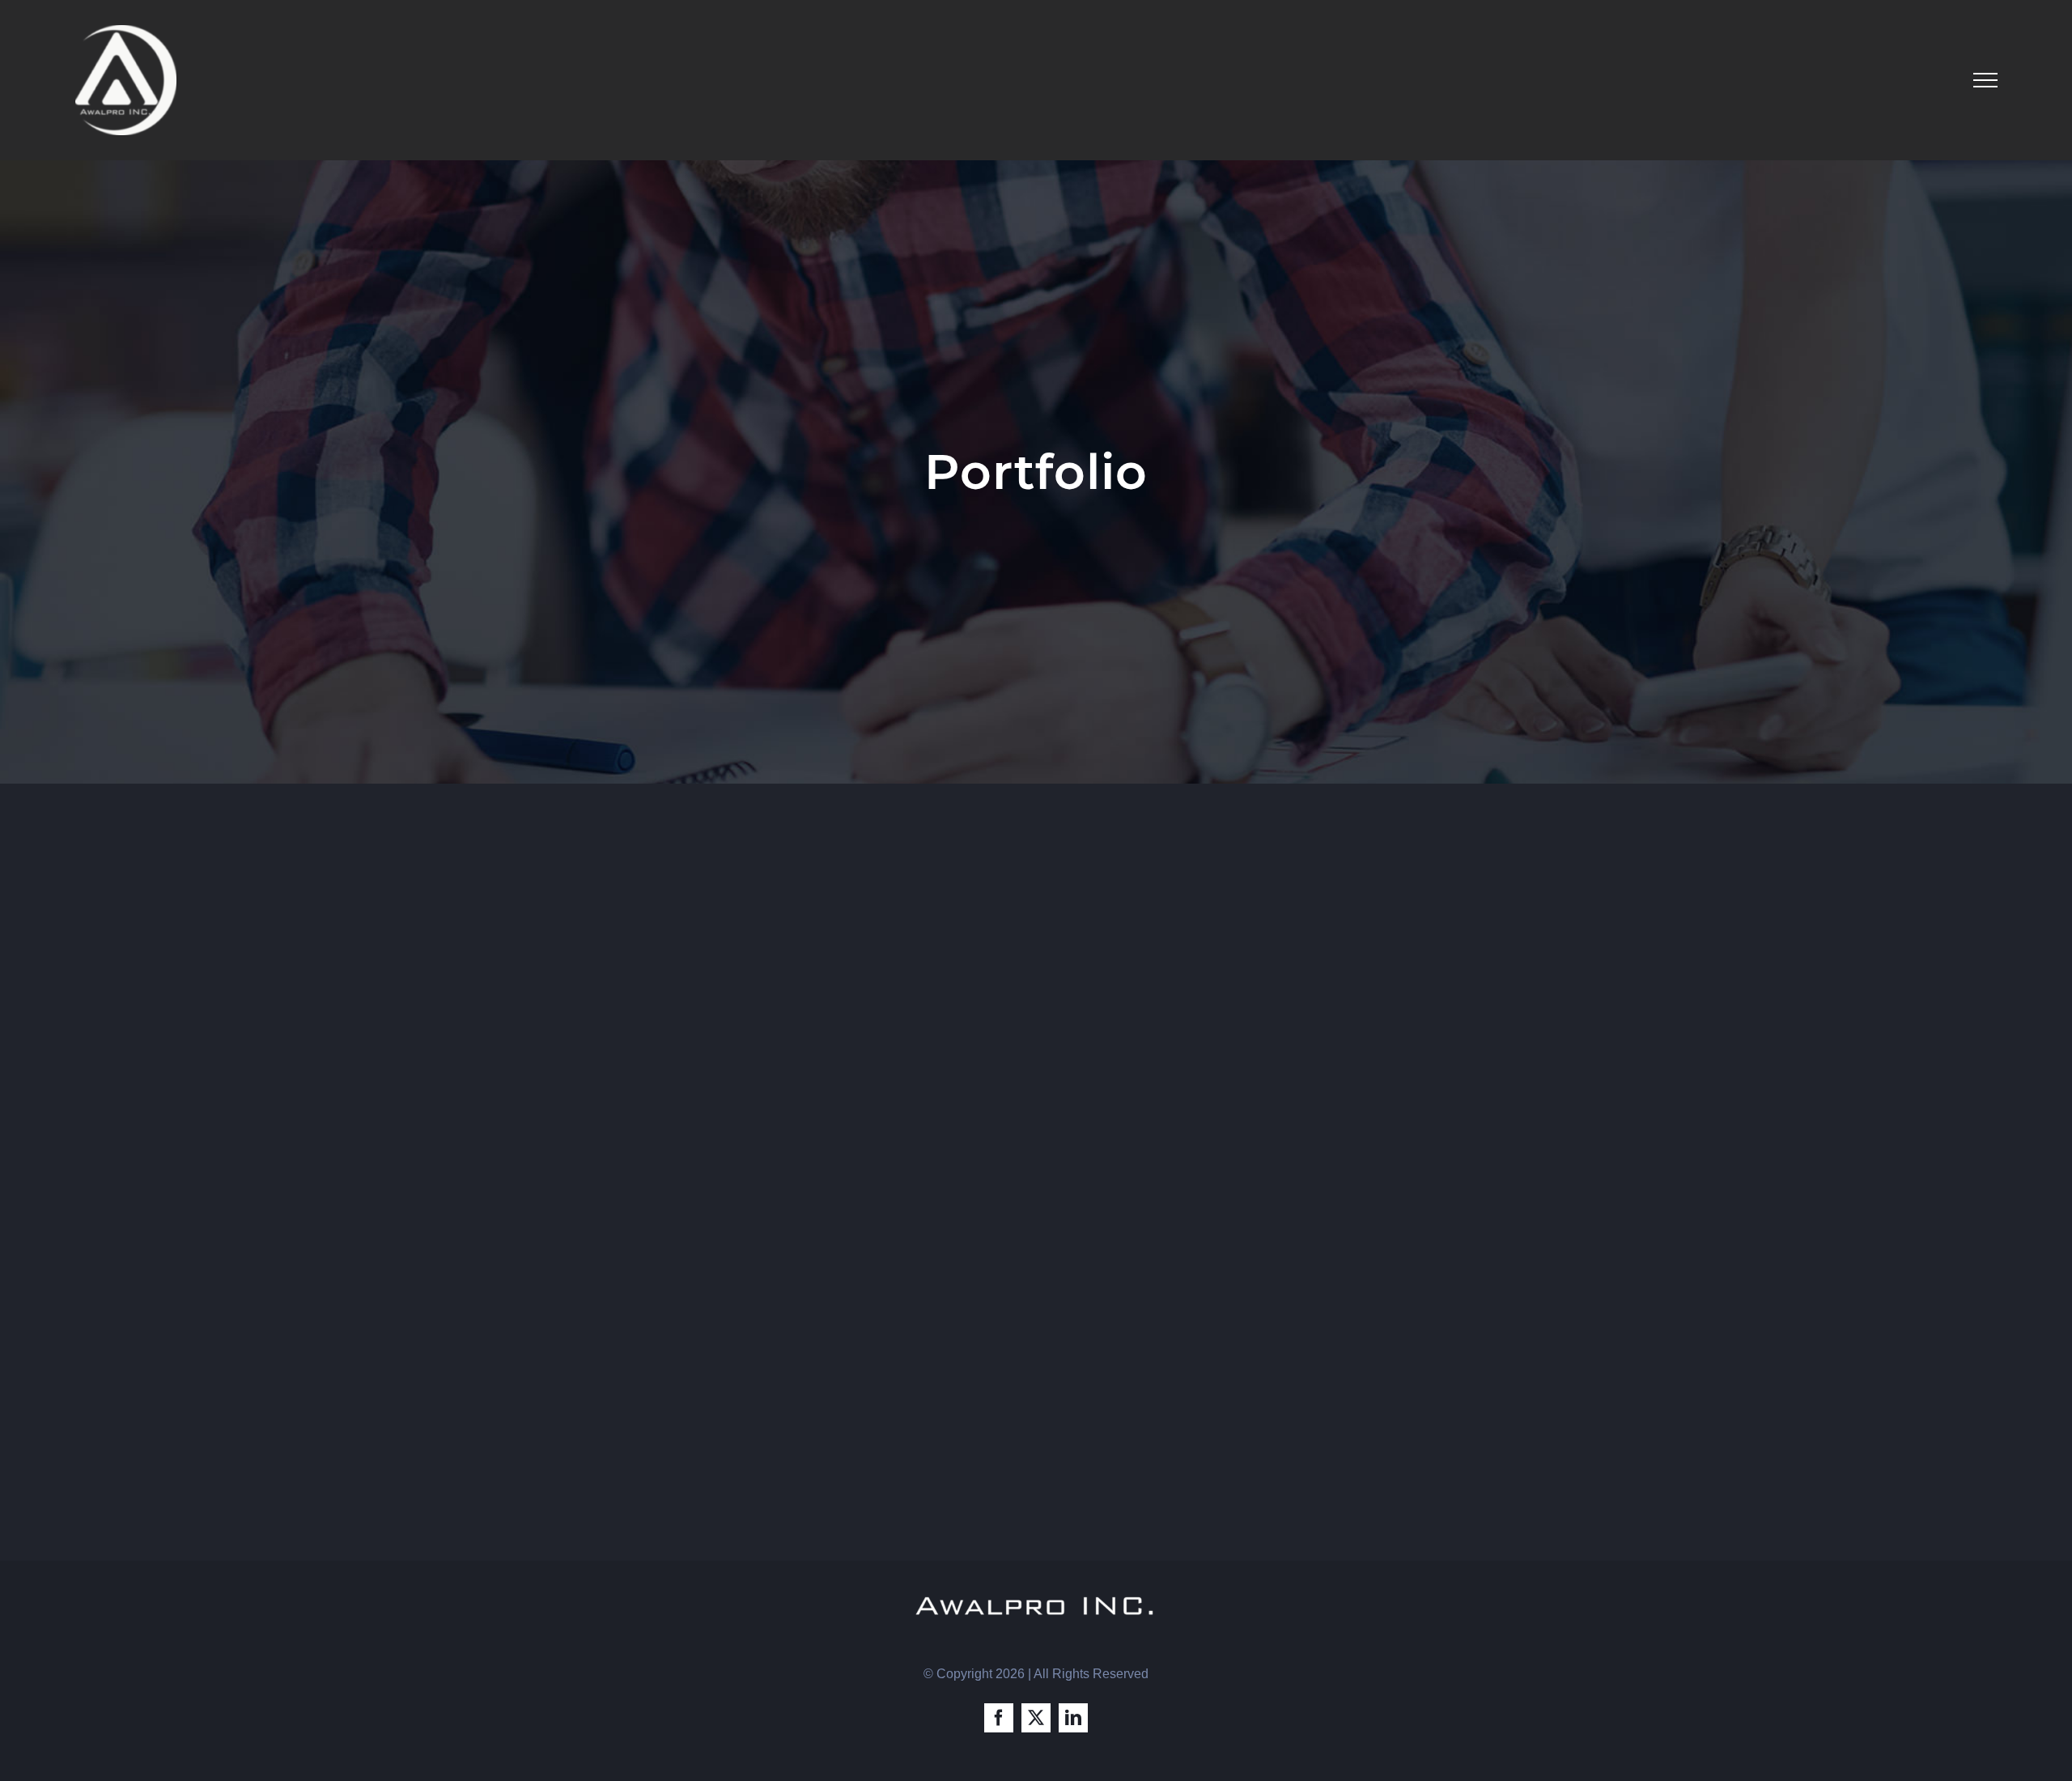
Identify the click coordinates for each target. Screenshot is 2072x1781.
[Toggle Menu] (1985, 80)
